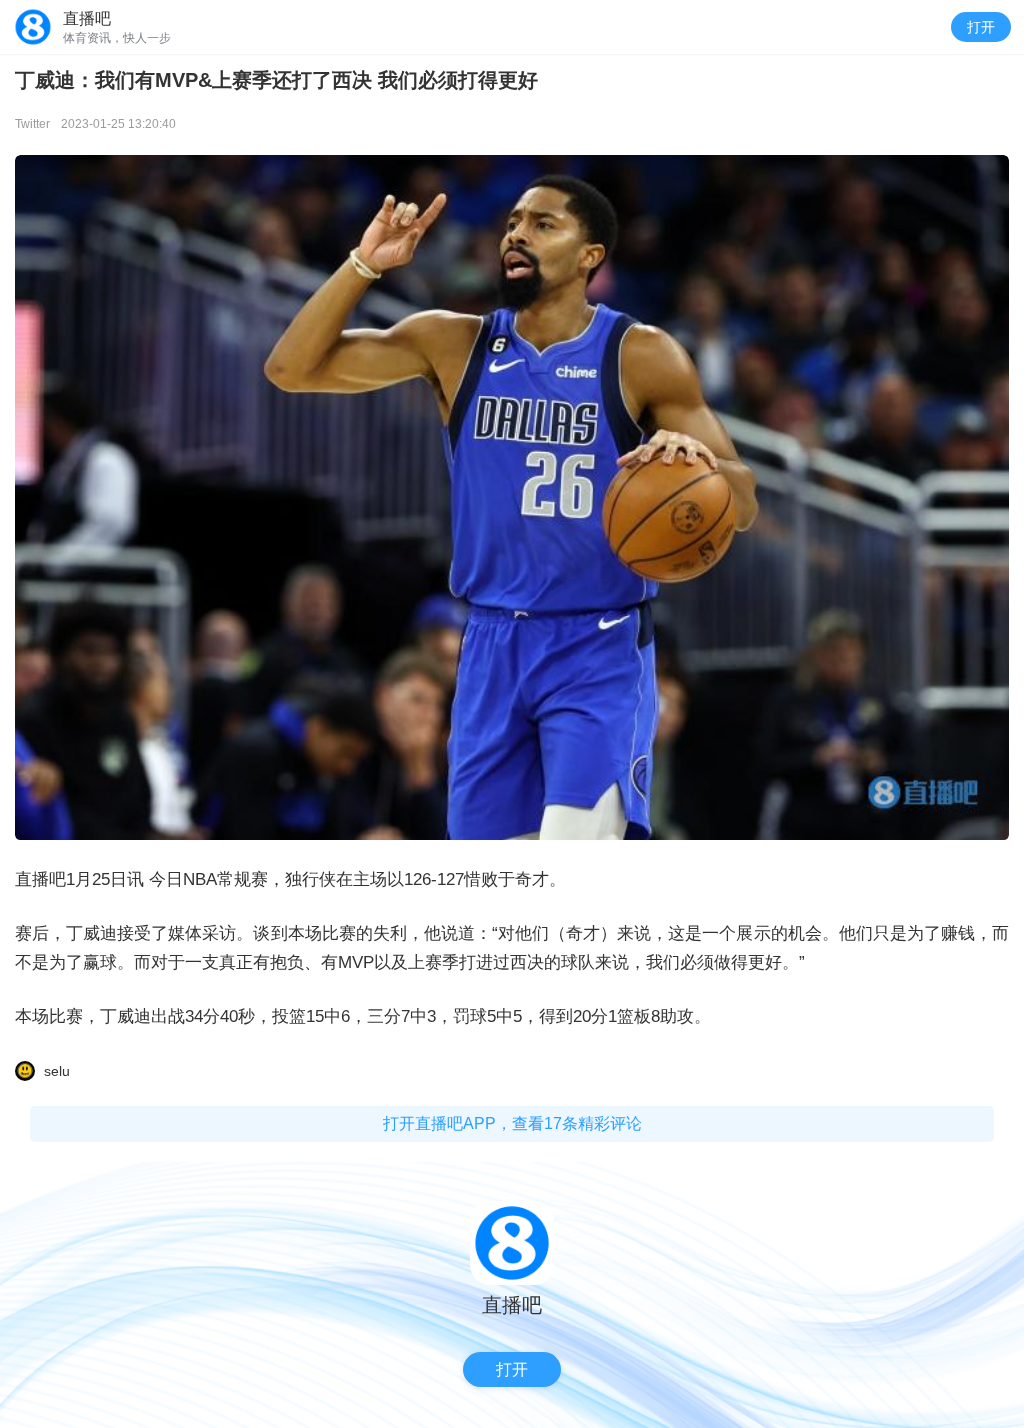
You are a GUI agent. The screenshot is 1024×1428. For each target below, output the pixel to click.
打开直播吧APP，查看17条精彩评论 (512, 1123)
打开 (981, 27)
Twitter (32, 124)
